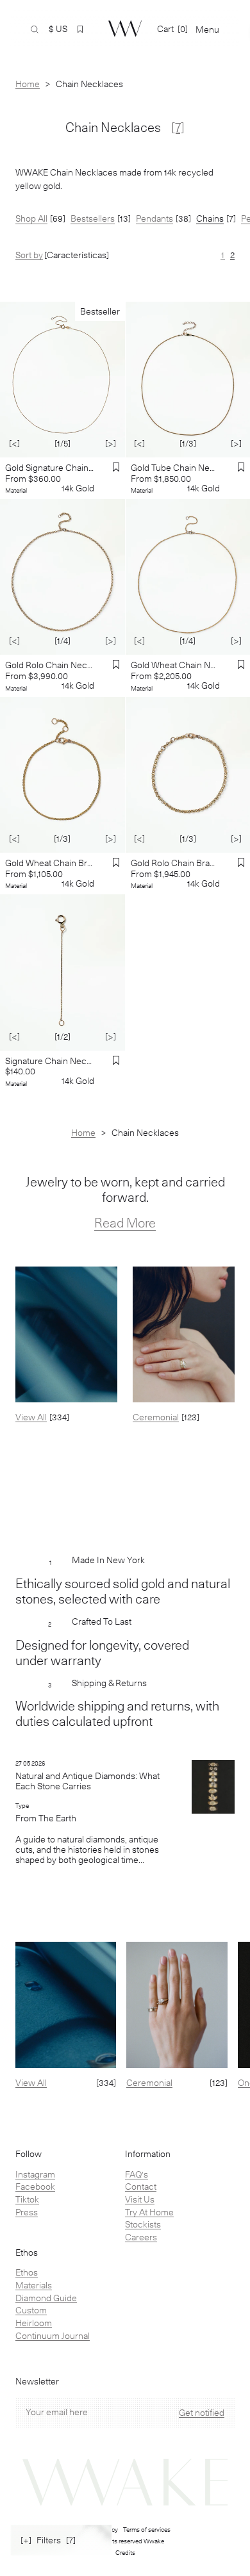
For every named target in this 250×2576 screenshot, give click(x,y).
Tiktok (27, 2199)
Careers (141, 2237)
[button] (80, 29)
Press (27, 2212)
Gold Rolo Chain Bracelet (175, 863)
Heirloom (34, 2323)
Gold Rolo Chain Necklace (50, 665)
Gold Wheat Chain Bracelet (50, 863)
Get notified (202, 2413)
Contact (141, 2186)
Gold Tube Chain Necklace (175, 468)
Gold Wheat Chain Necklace (175, 665)
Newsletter (37, 2382)
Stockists (143, 2224)
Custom (31, 2310)
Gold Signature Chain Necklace (50, 468)
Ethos (27, 2272)
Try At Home (149, 2212)
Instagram (35, 2174)
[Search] (35, 29)
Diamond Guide (46, 2298)
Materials (34, 2285)
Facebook (35, 2186)
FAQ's (137, 2174)
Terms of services (147, 2529)
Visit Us (140, 2199)
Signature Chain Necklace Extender (50, 1061)
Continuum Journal (53, 2336)
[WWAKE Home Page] (125, 29)
